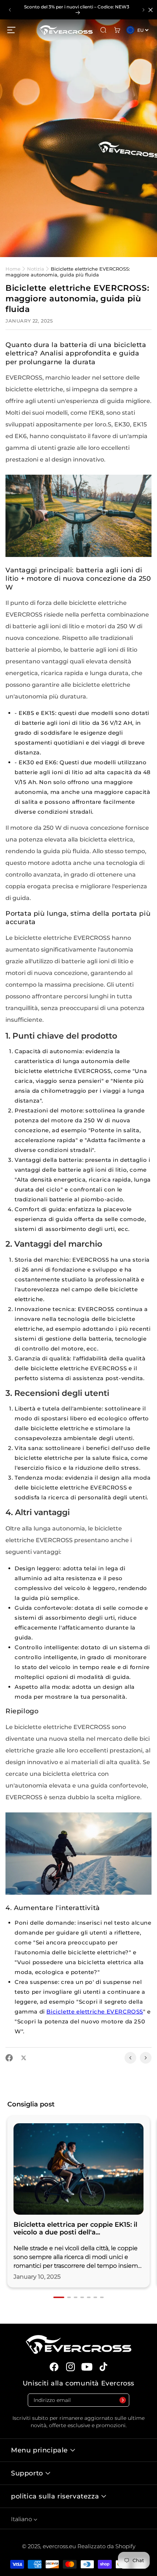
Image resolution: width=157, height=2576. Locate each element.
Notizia (36, 269)
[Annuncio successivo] (143, 10)
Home (14, 269)
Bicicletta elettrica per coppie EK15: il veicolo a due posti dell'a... (75, 2229)
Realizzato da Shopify (106, 2546)
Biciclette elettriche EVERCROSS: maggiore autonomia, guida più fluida (68, 272)
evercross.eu (60, 2546)
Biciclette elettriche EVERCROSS (95, 2012)
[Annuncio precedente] (10, 10)
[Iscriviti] (122, 2400)
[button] (11, 30)
